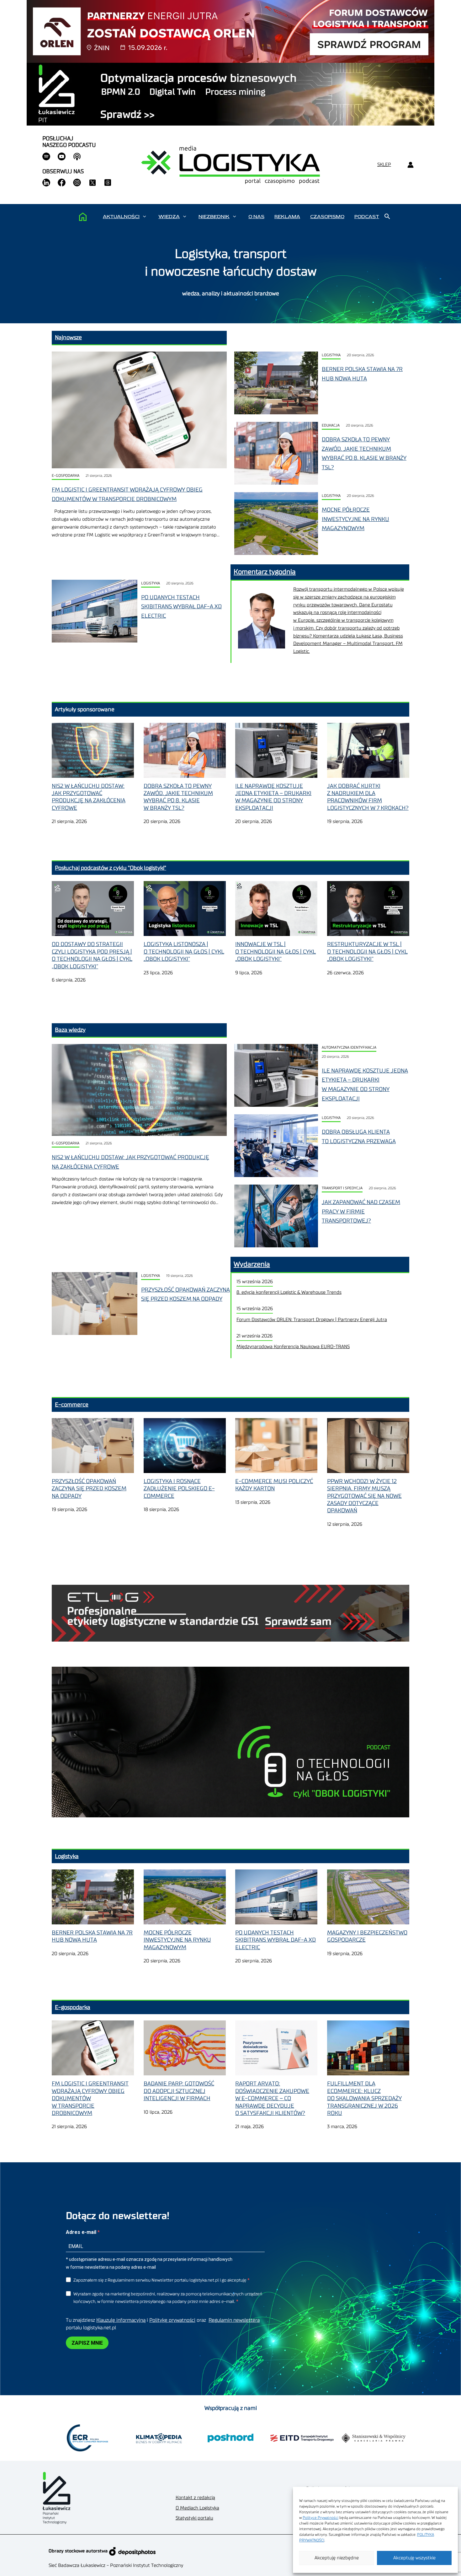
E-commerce (72, 1405)
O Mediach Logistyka (197, 2508)
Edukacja (331, 425)
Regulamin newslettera (234, 2320)
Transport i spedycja (342, 1188)
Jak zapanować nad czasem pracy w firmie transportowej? (361, 1211)
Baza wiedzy (70, 1030)
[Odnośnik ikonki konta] (410, 165)
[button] (144, 217)
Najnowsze (68, 337)
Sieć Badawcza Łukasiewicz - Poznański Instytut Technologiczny (116, 2565)
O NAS (256, 217)
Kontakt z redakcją (195, 2498)
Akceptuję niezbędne (337, 2558)
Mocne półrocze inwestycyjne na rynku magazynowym (355, 519)
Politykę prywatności (172, 2320)
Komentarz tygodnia (265, 572)
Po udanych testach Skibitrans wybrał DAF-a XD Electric (181, 607)
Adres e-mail (82, 2232)
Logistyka (331, 355)
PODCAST (367, 217)
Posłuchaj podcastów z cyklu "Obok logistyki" (111, 868)
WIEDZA (169, 217)
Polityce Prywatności (321, 2518)
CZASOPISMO (327, 217)
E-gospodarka (66, 476)
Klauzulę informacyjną (121, 2320)
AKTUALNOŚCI (121, 217)
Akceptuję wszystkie (414, 2558)
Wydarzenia (252, 1264)
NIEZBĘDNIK (214, 217)
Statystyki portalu (194, 2518)
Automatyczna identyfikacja (349, 1048)
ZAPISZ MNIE (87, 2343)
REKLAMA (287, 217)
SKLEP (384, 165)
